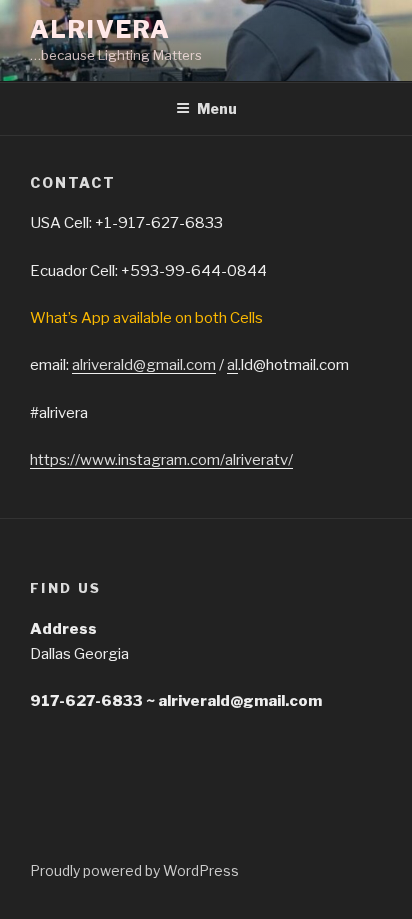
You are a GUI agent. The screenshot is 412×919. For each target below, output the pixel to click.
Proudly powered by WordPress (134, 870)
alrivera (100, 29)
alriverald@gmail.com (144, 365)
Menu (217, 108)
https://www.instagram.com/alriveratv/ (161, 460)
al (232, 365)
